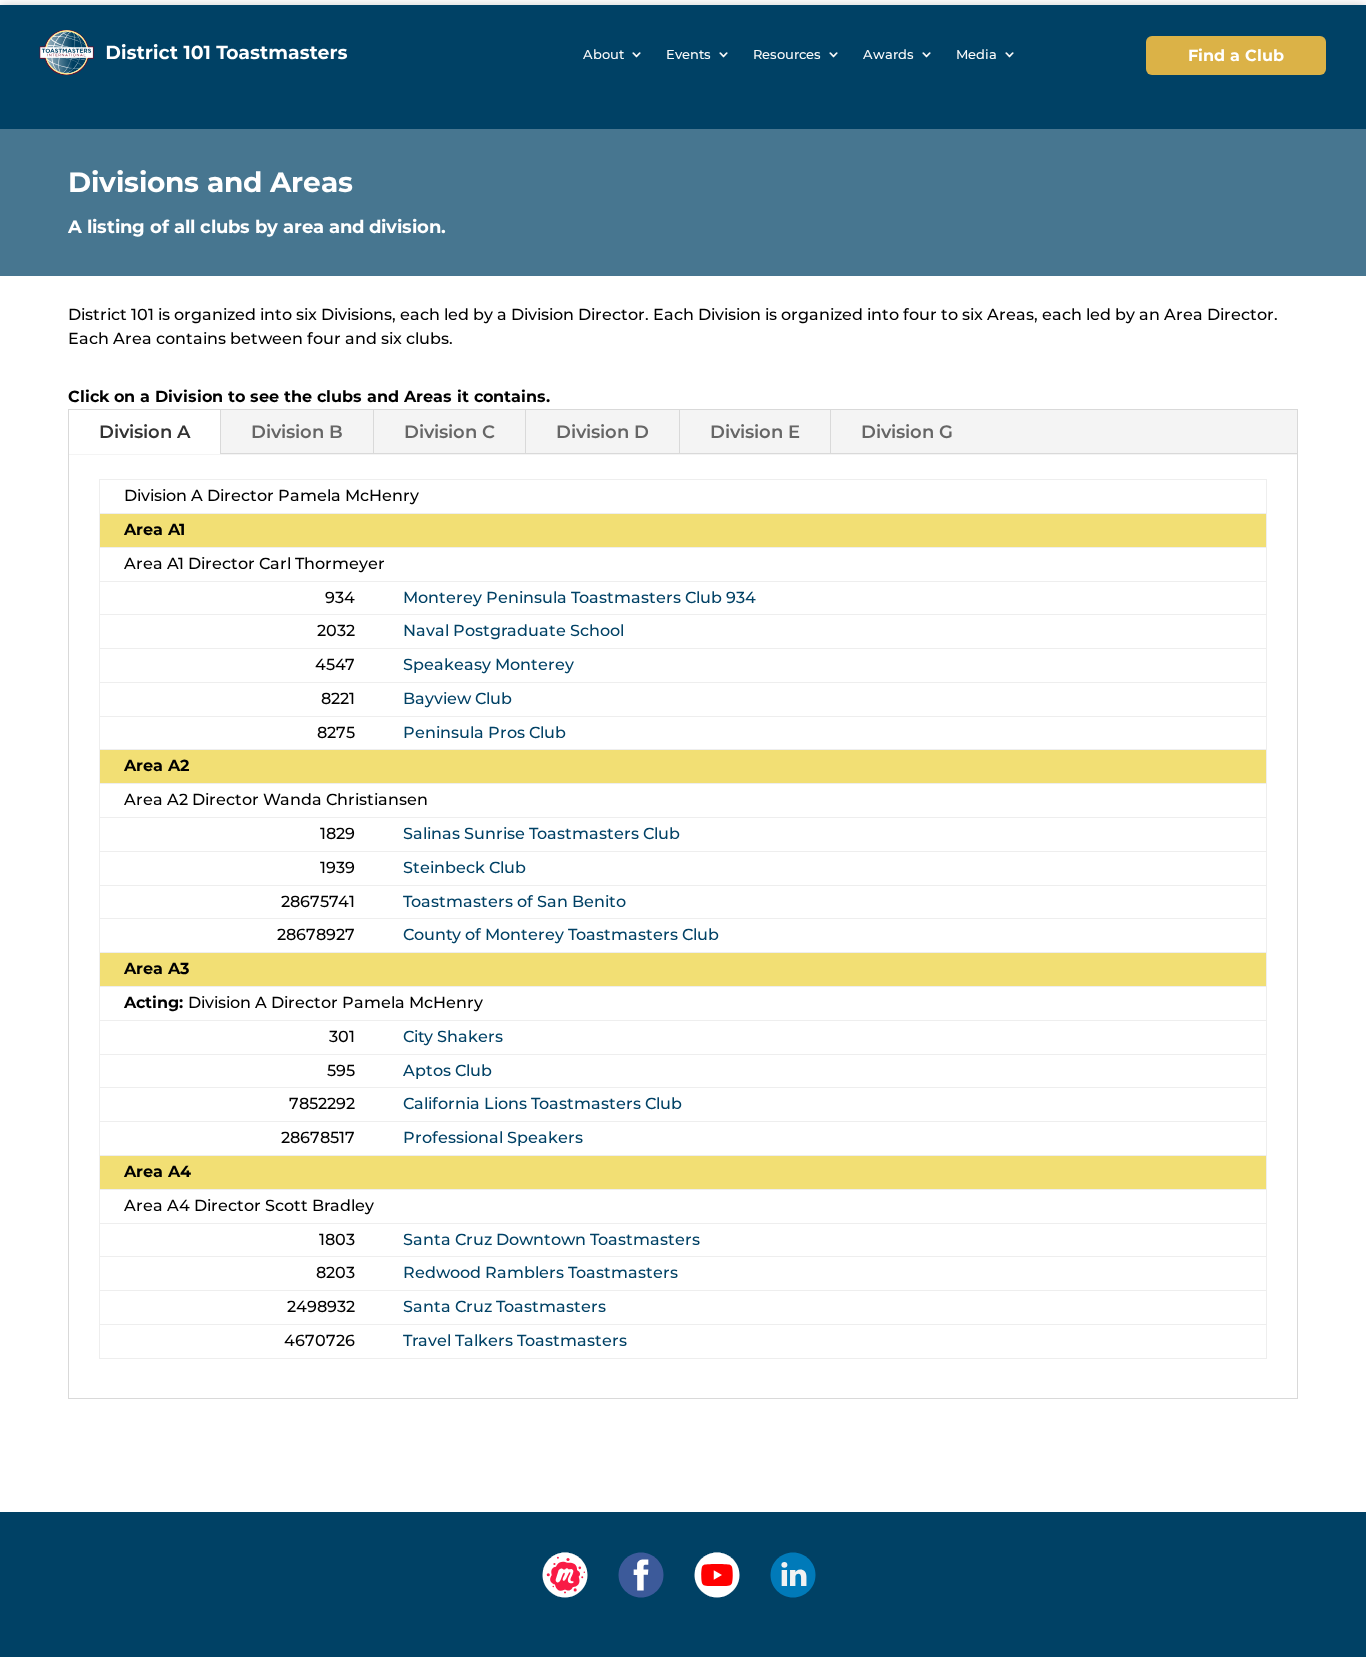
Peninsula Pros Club (484, 732)
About (603, 54)
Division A (144, 432)
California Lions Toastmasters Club (542, 1103)
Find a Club (1236, 55)
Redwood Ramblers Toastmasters (540, 1272)
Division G (907, 432)
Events (688, 54)
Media (976, 54)
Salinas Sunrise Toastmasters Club (541, 833)
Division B (297, 432)
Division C (449, 432)
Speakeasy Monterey (488, 664)
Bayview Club (457, 698)
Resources (787, 54)
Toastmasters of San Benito (514, 901)
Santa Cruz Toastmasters (504, 1306)
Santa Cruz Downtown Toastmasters (551, 1239)
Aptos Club (447, 1070)
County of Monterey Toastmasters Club (561, 934)
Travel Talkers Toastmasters (515, 1340)
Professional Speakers (493, 1137)
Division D (602, 432)
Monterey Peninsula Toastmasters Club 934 (579, 597)
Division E (755, 432)
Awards (888, 54)
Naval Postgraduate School (513, 630)
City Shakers (453, 1036)
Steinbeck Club (464, 867)
